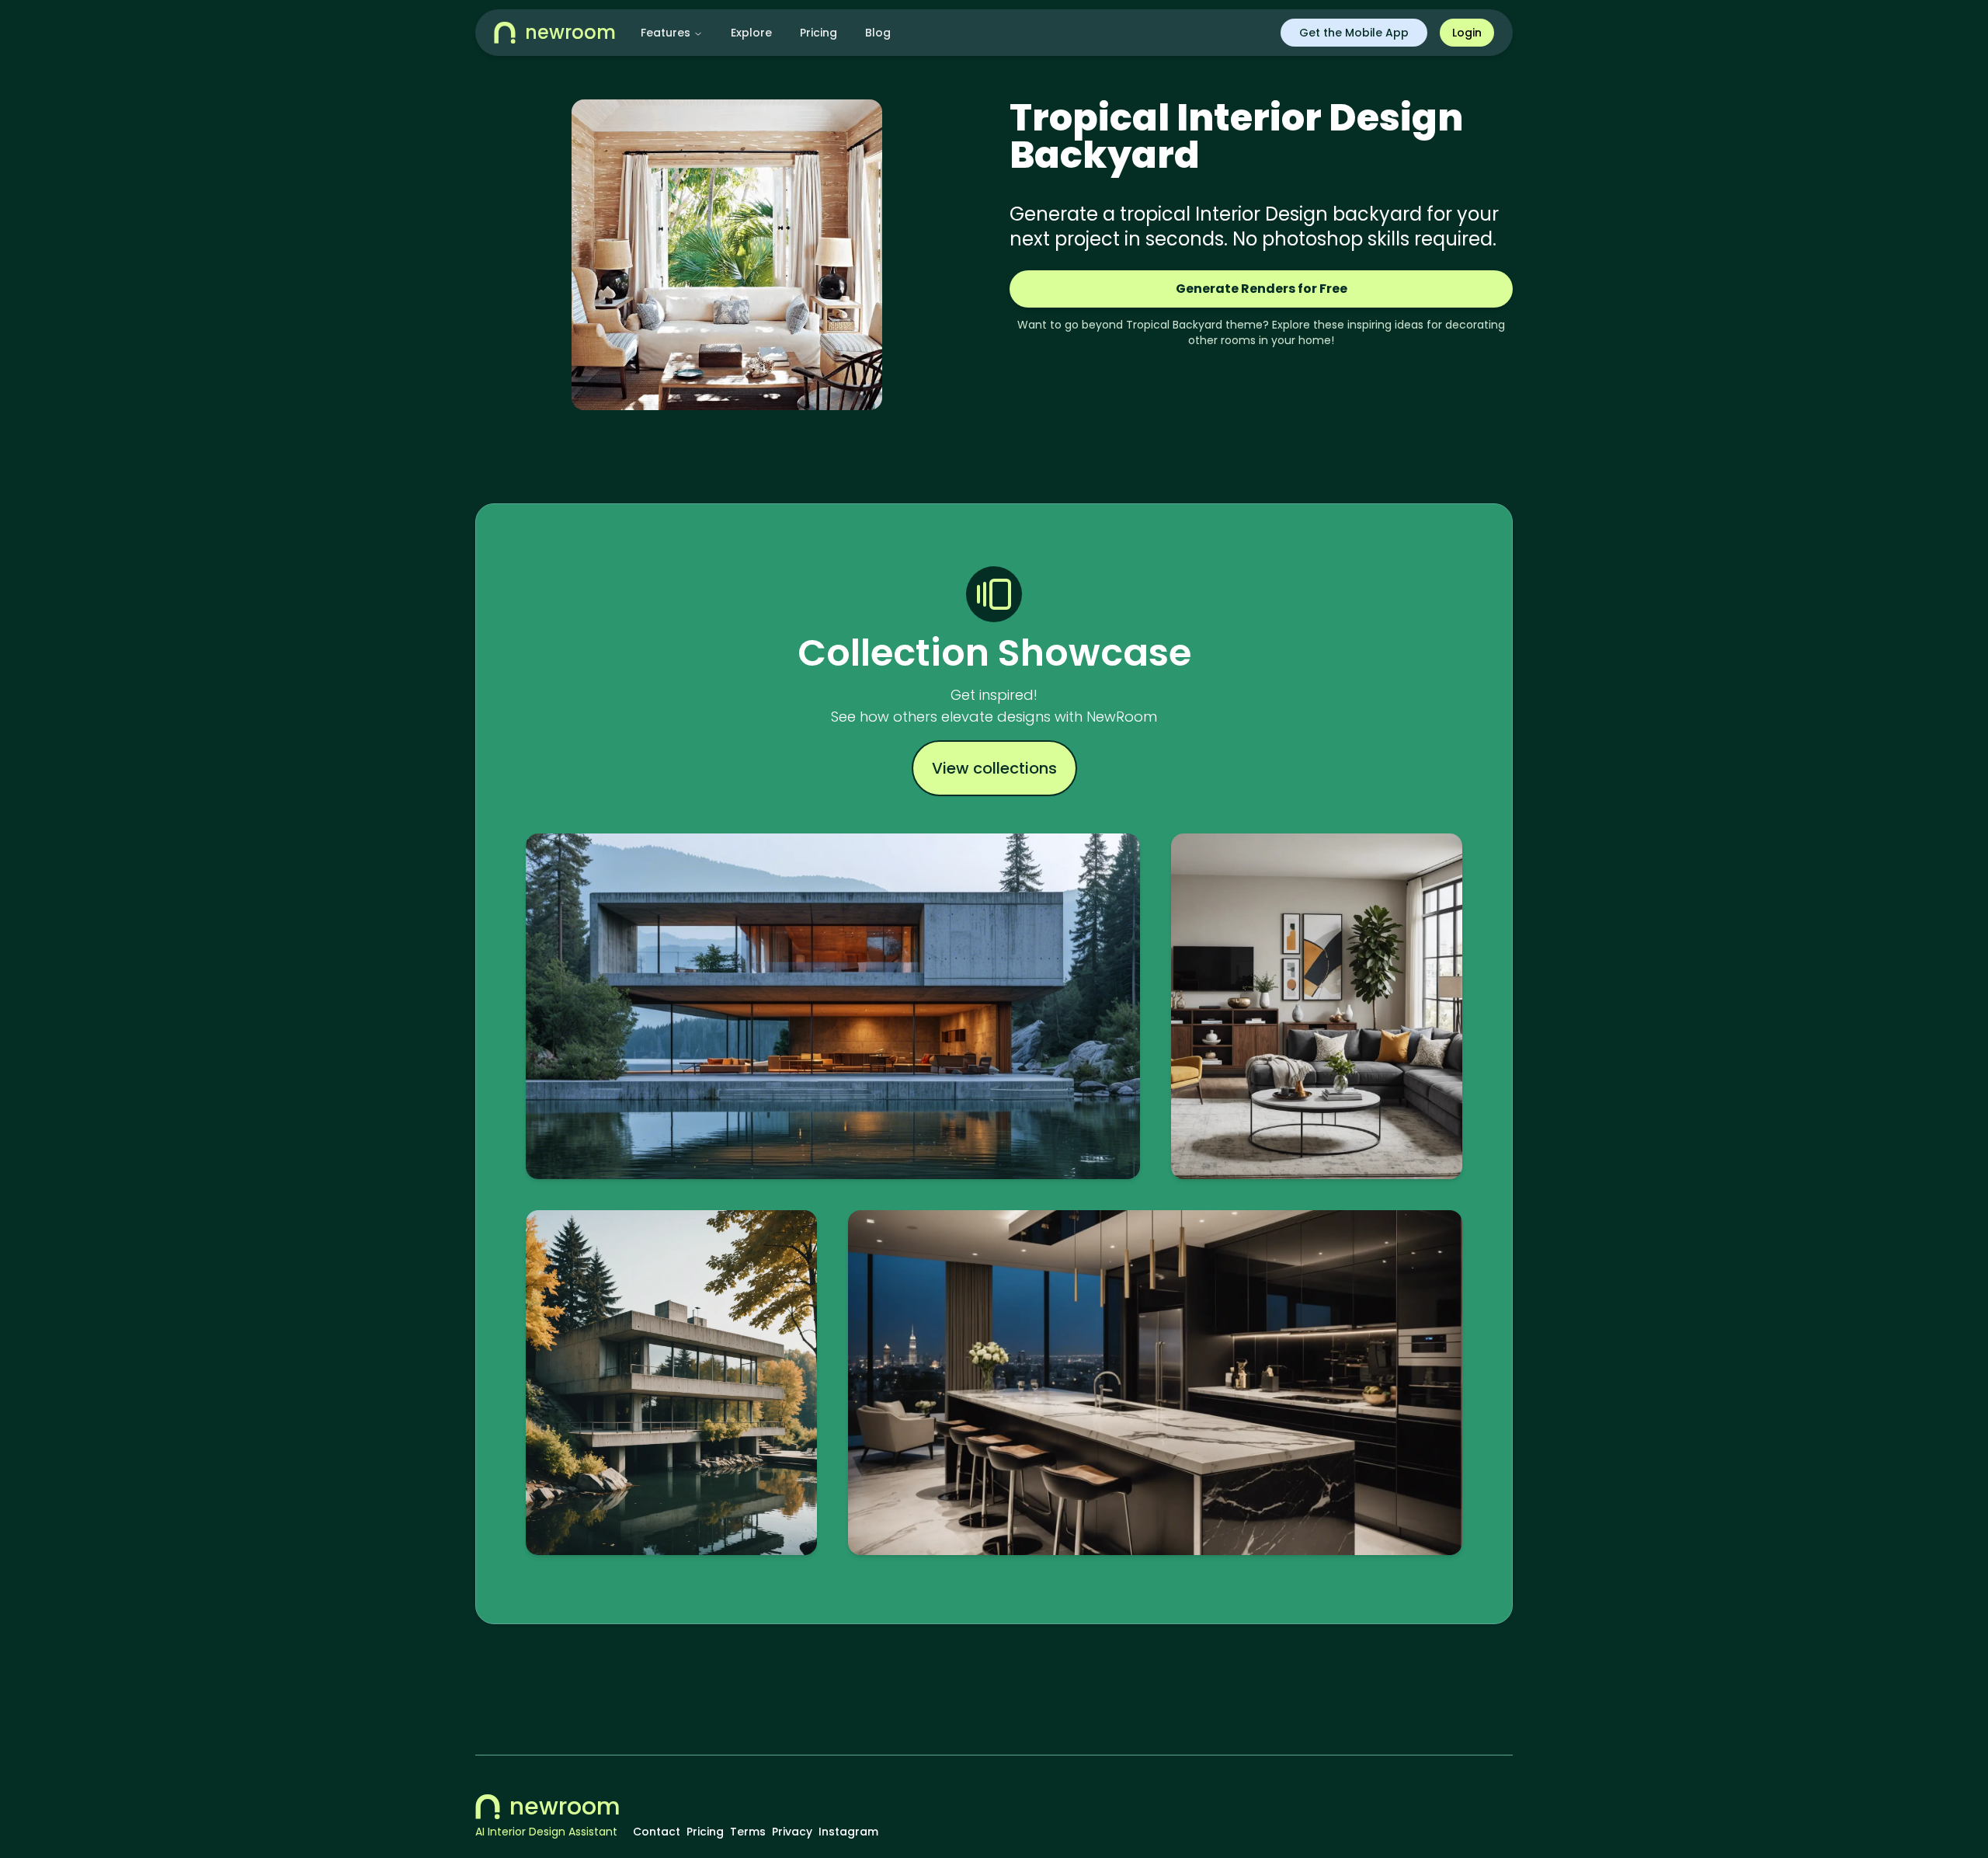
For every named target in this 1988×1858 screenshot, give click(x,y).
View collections (994, 768)
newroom (565, 1807)
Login (1467, 33)
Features (666, 33)
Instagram (848, 1832)
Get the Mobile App (1354, 33)
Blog (878, 33)
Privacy (792, 1832)
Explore (751, 33)
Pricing (818, 33)
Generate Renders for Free (1262, 289)
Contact (657, 1832)
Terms (748, 1832)
